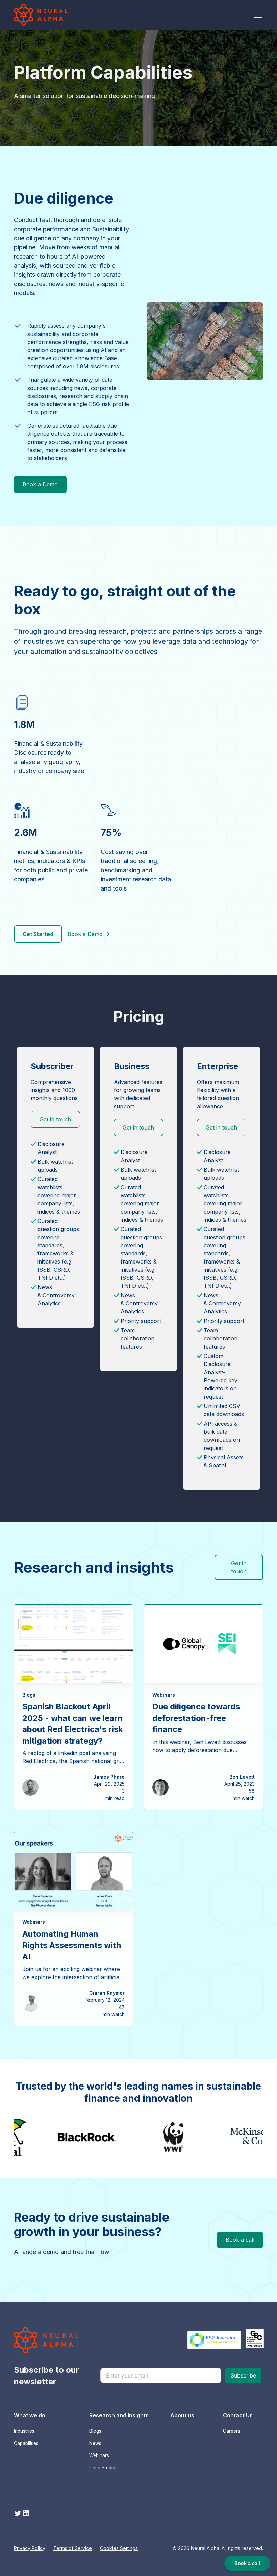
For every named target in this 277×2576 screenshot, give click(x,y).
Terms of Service (73, 2548)
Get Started (38, 934)
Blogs (95, 2431)
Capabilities (26, 2443)
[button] (256, 15)
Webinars (99, 2455)
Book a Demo (40, 484)
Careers (232, 2431)
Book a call (240, 2240)
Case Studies (103, 2468)
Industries (24, 2431)
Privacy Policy (30, 2548)
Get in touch (55, 1119)
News (95, 2443)
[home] (41, 15)
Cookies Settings (119, 2548)
